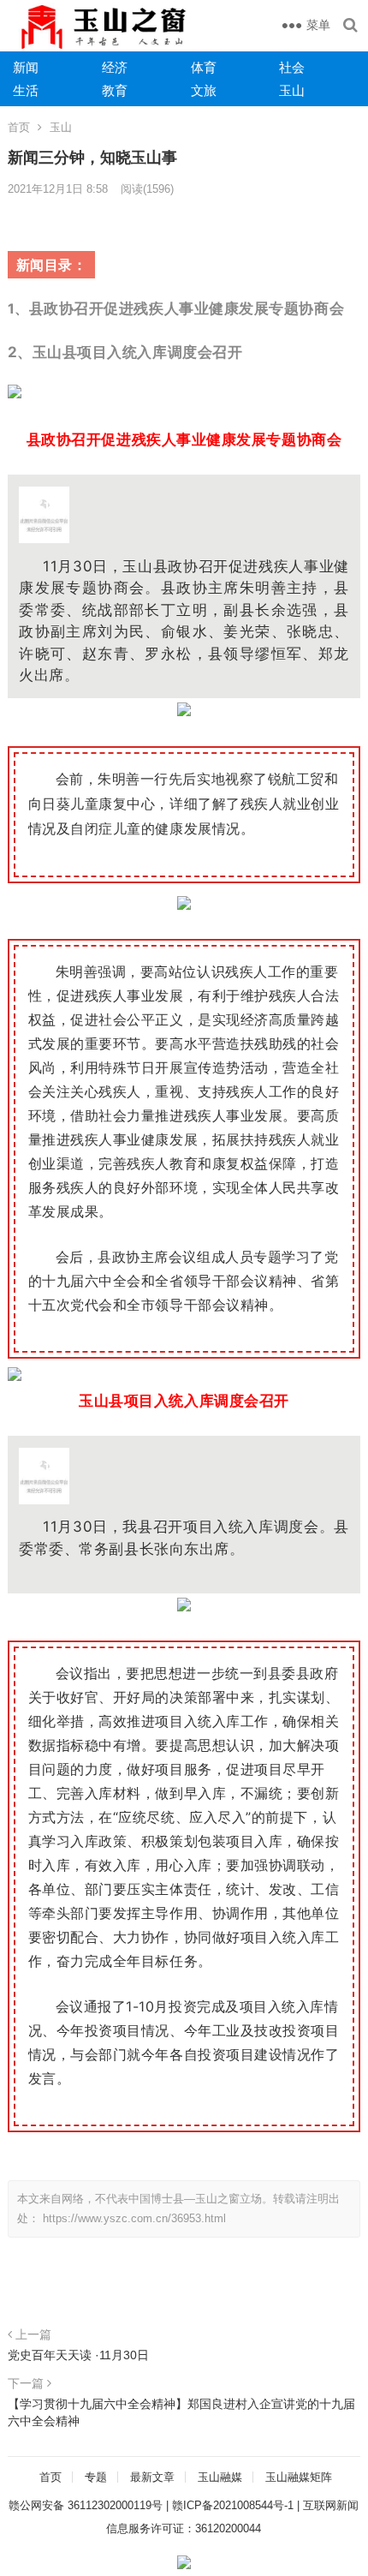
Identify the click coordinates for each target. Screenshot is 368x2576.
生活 (26, 90)
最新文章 (152, 2477)
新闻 (26, 67)
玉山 (292, 90)
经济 (115, 67)
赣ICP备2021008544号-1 (233, 2505)
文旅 (204, 90)
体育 (204, 67)
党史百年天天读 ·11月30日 (78, 2355)
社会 (292, 67)
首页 (19, 127)
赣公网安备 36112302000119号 (86, 2505)
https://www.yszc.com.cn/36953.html (134, 2218)
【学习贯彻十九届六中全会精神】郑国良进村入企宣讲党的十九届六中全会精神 (181, 2412)
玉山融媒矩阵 (299, 2477)
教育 (115, 90)
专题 (96, 2477)
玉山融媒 (220, 2477)
